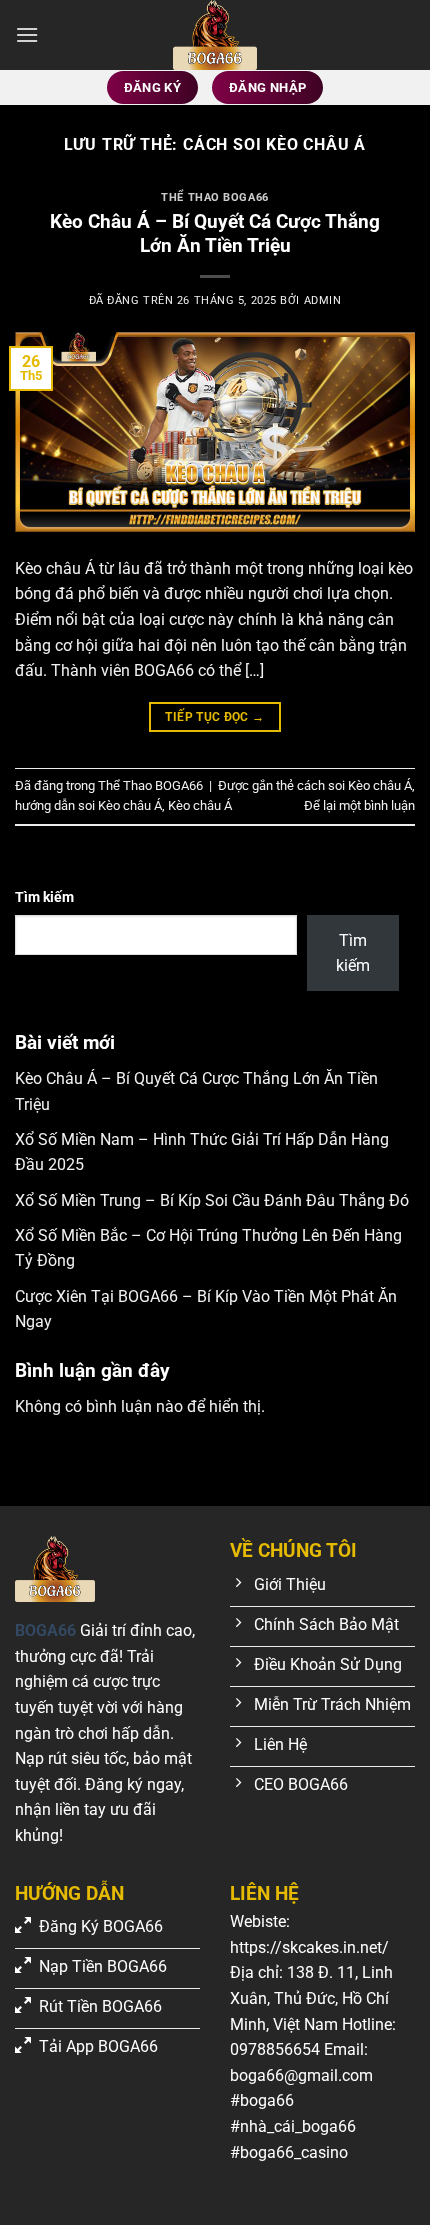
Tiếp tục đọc (214, 717)
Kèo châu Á (200, 805)
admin (323, 300)
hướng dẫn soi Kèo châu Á (88, 805)
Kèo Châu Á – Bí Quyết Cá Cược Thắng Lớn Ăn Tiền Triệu (215, 234)
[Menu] (27, 34)
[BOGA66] (215, 35)
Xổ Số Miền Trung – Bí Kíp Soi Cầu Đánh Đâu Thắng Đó (212, 1200)
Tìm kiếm (44, 897)
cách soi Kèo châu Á (354, 785)
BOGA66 (45, 1630)
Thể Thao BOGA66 (214, 197)
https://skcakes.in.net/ (309, 1947)
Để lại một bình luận (359, 805)
